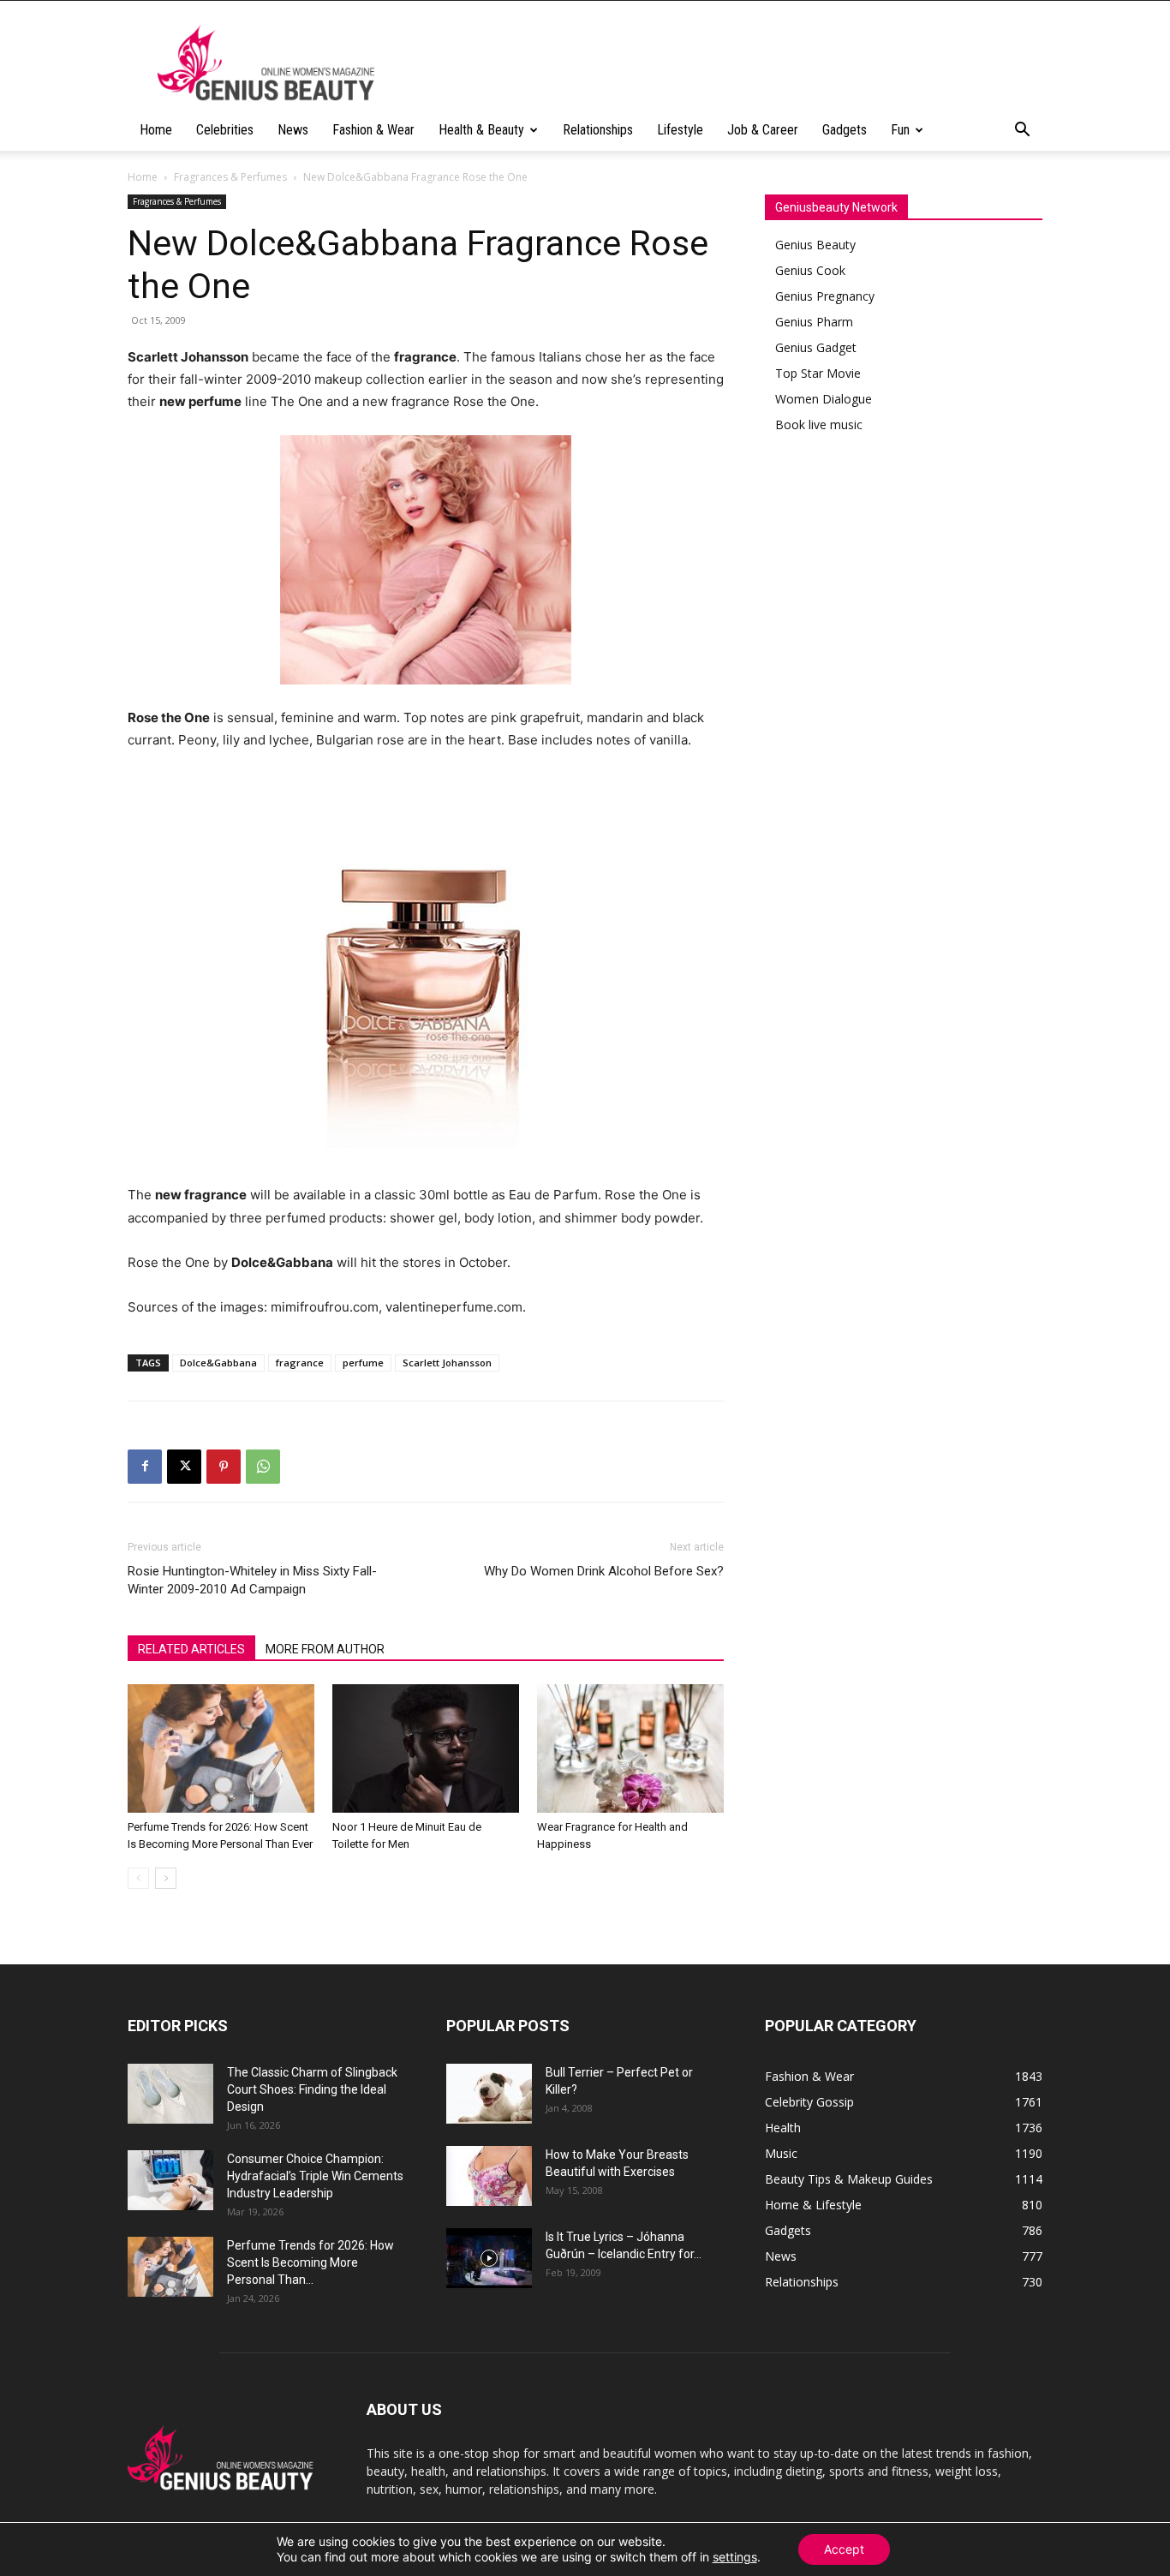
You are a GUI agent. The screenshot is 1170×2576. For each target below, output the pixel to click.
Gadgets (845, 130)
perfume (363, 1363)
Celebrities (225, 130)
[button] (1022, 131)
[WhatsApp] (263, 1467)
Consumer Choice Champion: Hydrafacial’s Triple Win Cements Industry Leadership (315, 2176)
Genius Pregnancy (825, 296)
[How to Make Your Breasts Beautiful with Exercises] (489, 2176)
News (293, 130)
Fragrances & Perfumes (230, 177)
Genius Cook (810, 270)
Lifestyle (680, 130)
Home (156, 130)
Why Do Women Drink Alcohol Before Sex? (604, 1571)
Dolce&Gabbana (218, 1363)
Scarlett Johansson (447, 1363)
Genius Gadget (816, 347)
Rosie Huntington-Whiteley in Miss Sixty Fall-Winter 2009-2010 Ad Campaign (252, 1580)
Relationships (598, 130)
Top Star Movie (818, 373)
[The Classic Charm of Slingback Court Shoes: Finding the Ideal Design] (170, 2094)
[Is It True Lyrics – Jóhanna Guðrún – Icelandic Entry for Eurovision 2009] (489, 2258)
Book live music (819, 424)
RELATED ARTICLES (191, 1649)
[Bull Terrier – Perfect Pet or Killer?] (489, 2094)
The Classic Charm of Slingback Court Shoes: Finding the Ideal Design (312, 2089)
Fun (900, 130)
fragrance (300, 1363)
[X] (184, 1467)
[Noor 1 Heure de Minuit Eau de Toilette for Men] (426, 1748)
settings (735, 2557)
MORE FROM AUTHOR (325, 1649)
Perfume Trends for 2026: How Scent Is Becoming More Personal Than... (310, 2262)
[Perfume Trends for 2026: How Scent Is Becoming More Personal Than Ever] (221, 1748)
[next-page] (166, 1878)
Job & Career (763, 130)
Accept (844, 2549)
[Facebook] (145, 1467)
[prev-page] (138, 1878)
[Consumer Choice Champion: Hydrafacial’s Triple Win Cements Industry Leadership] (170, 2180)
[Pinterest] (224, 1467)
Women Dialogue (824, 399)
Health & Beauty (481, 130)
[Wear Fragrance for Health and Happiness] (630, 1748)
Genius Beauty (815, 245)
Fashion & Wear (373, 130)
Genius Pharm (814, 322)
